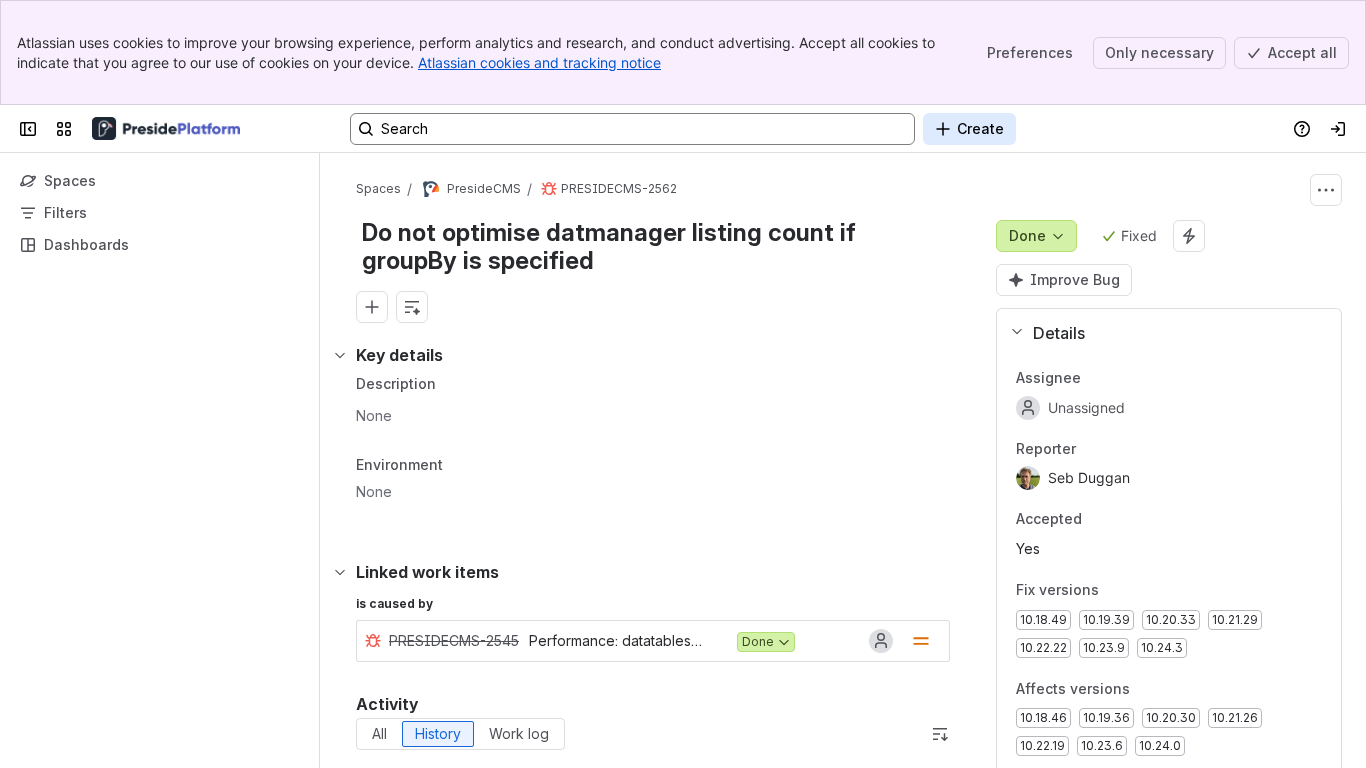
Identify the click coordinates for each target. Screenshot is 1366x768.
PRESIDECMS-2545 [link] (454, 640)
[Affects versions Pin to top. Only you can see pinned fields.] (1146, 689)
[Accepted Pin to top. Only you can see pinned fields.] (1098, 520)
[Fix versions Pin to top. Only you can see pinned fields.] (1115, 590)
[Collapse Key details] (340, 355)
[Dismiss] (420, 610)
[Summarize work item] (412, 307)
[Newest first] (940, 734)
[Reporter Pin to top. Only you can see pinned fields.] (1092, 449)
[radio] (379, 734)
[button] (1161, 333)
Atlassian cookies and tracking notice (539, 62)
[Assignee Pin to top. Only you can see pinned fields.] (1097, 378)
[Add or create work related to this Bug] (372, 307)
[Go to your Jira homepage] (166, 129)
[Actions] (1326, 190)
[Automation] (1189, 236)
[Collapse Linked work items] (340, 572)
